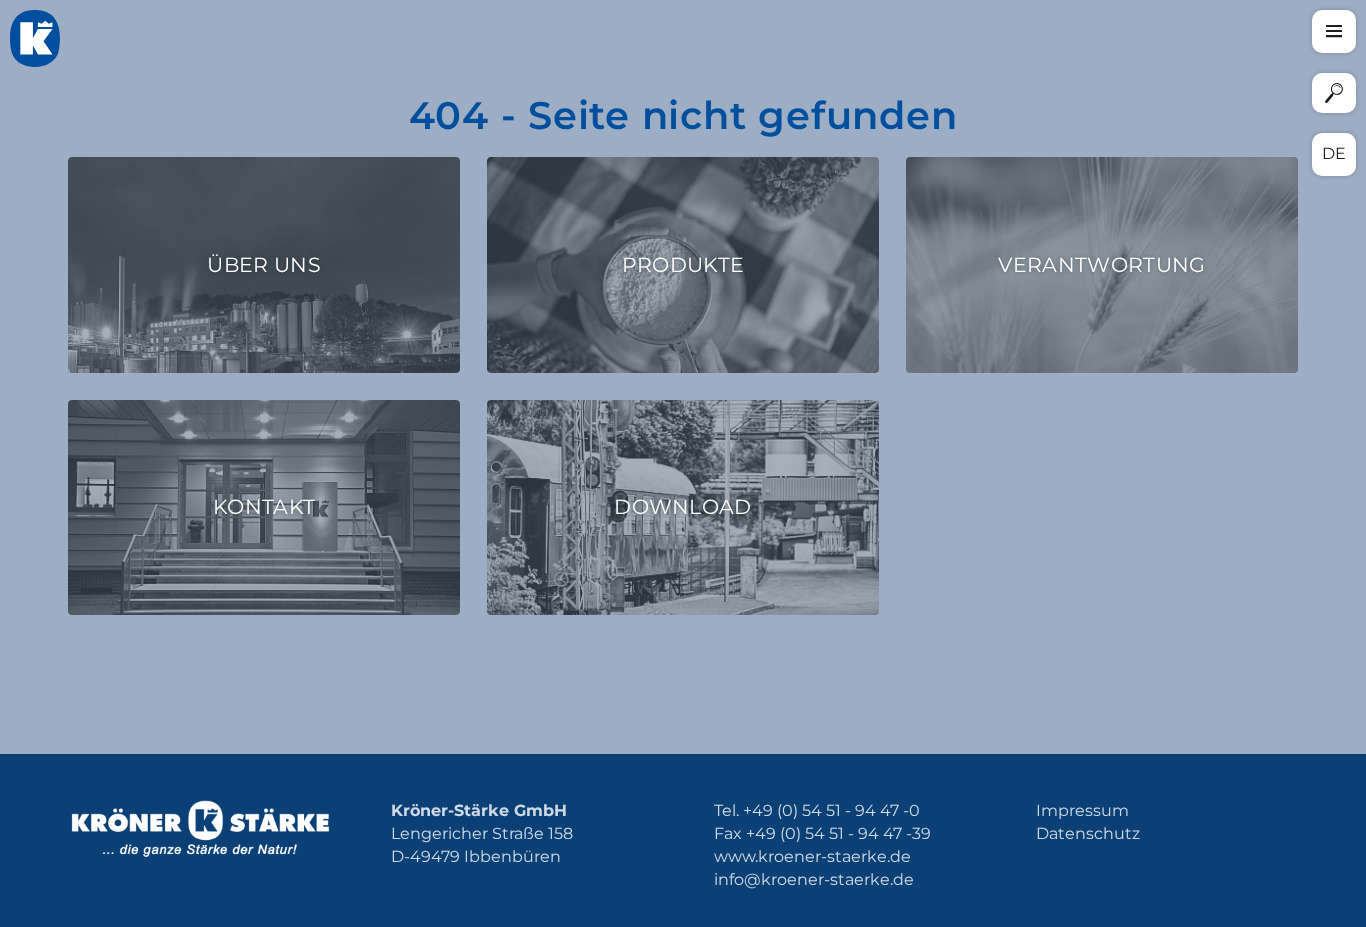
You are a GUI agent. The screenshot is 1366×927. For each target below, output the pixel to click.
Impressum (1082, 810)
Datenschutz (1088, 833)
